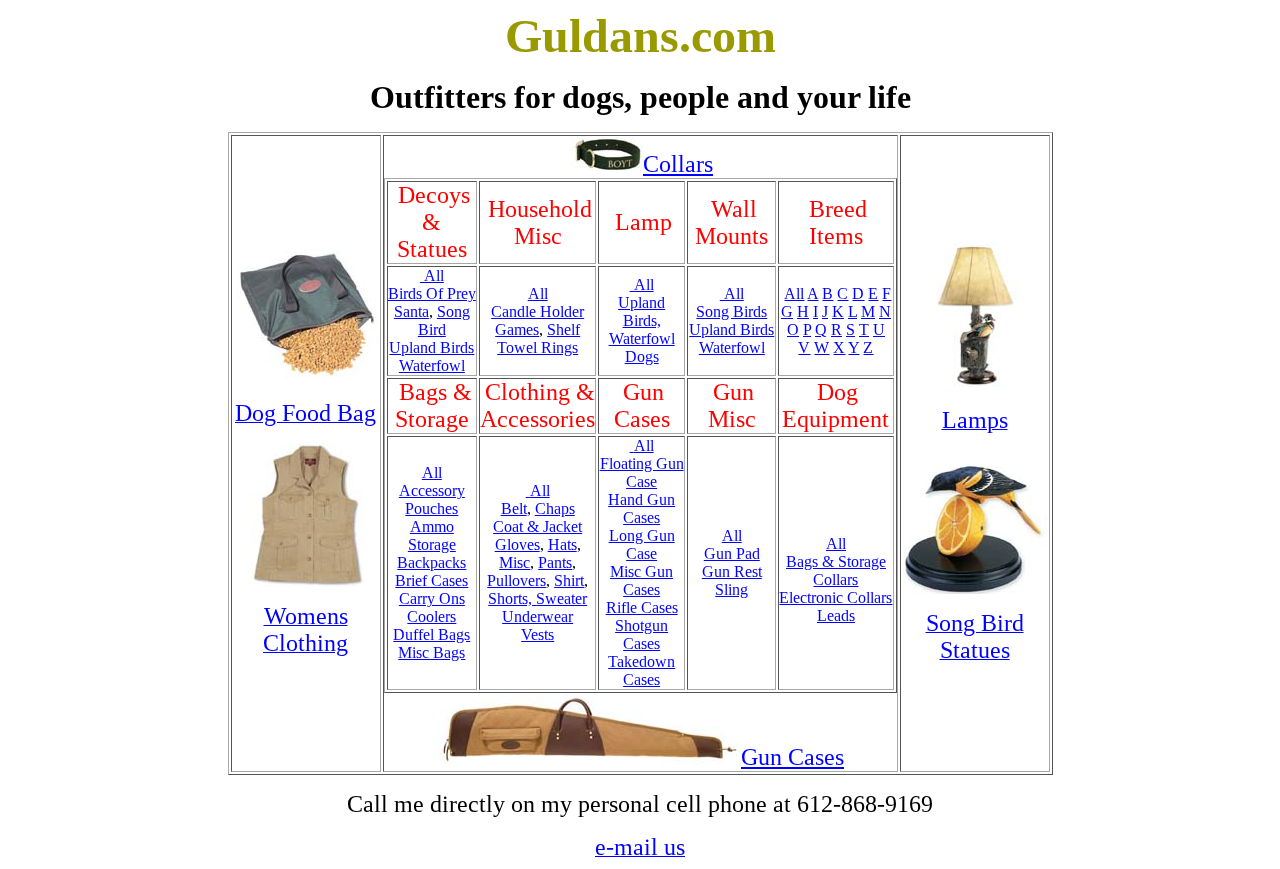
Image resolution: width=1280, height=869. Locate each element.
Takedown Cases (641, 670)
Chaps (555, 508)
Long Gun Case (642, 544)
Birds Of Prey (432, 293)
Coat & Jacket (537, 526)
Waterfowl (432, 365)
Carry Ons (432, 598)
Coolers (431, 616)
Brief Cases (431, 580)
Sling (731, 589)
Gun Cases (792, 757)
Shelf (563, 329)
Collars (678, 164)
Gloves (517, 544)
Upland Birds (431, 347)
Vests (537, 634)
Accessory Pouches (432, 499)
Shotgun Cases (641, 634)
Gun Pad (732, 553)
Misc (514, 562)
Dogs (642, 356)
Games (517, 329)
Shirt (569, 580)
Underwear (537, 616)
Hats (562, 544)
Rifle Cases (642, 607)
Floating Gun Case (642, 472)
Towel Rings (537, 347)
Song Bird (444, 320)
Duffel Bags (431, 634)
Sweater (561, 598)
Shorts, (512, 598)
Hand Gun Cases (641, 508)
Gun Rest (732, 571)
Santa (411, 311)
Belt (514, 508)
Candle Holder (537, 311)
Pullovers (516, 580)
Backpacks (431, 562)
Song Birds (731, 311)
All (432, 275)
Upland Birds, (641, 311)
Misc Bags (431, 652)
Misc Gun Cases (641, 580)
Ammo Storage (432, 535)
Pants (555, 562)
